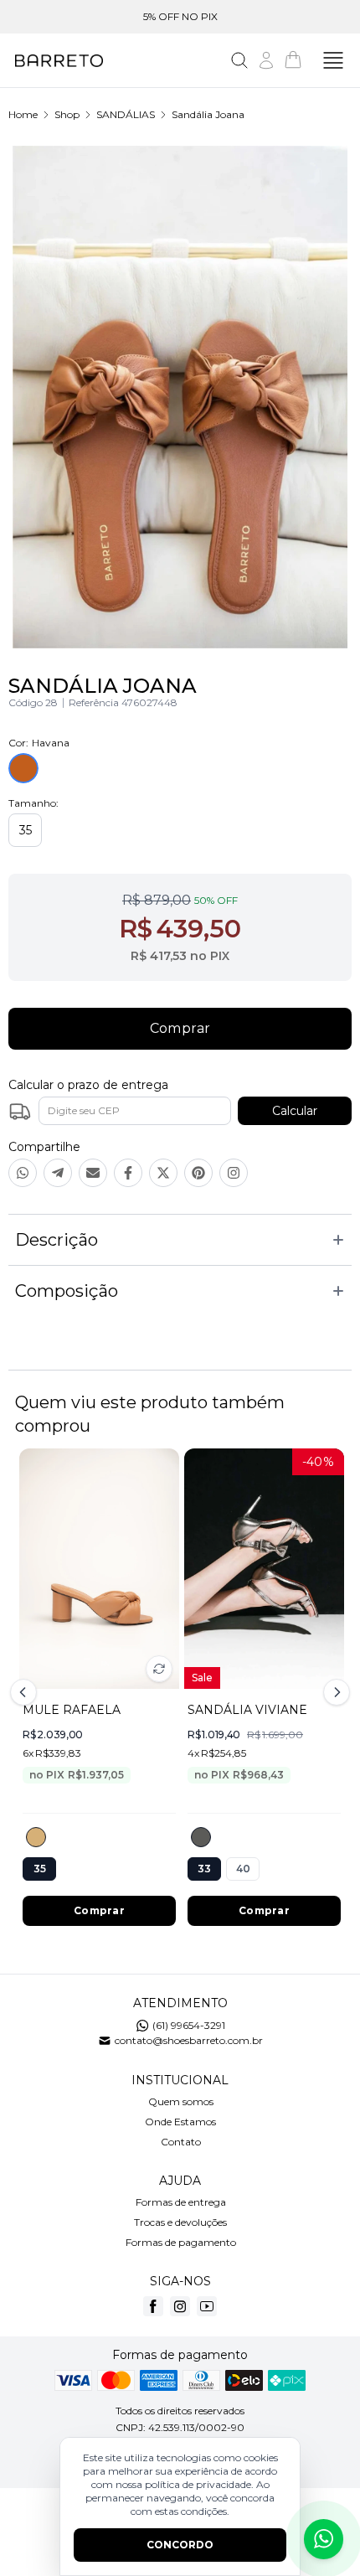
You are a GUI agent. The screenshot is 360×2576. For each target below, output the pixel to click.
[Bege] (36, 1837)
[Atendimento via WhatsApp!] (324, 2539)
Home (23, 114)
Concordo (180, 2545)
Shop (67, 114)
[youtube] (207, 2306)
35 (26, 830)
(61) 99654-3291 (189, 2025)
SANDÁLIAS (126, 114)
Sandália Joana (208, 114)
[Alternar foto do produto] (159, 1669)
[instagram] (180, 2306)
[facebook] (153, 2306)
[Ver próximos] (334, 1692)
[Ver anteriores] (26, 1692)
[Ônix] (201, 1837)
